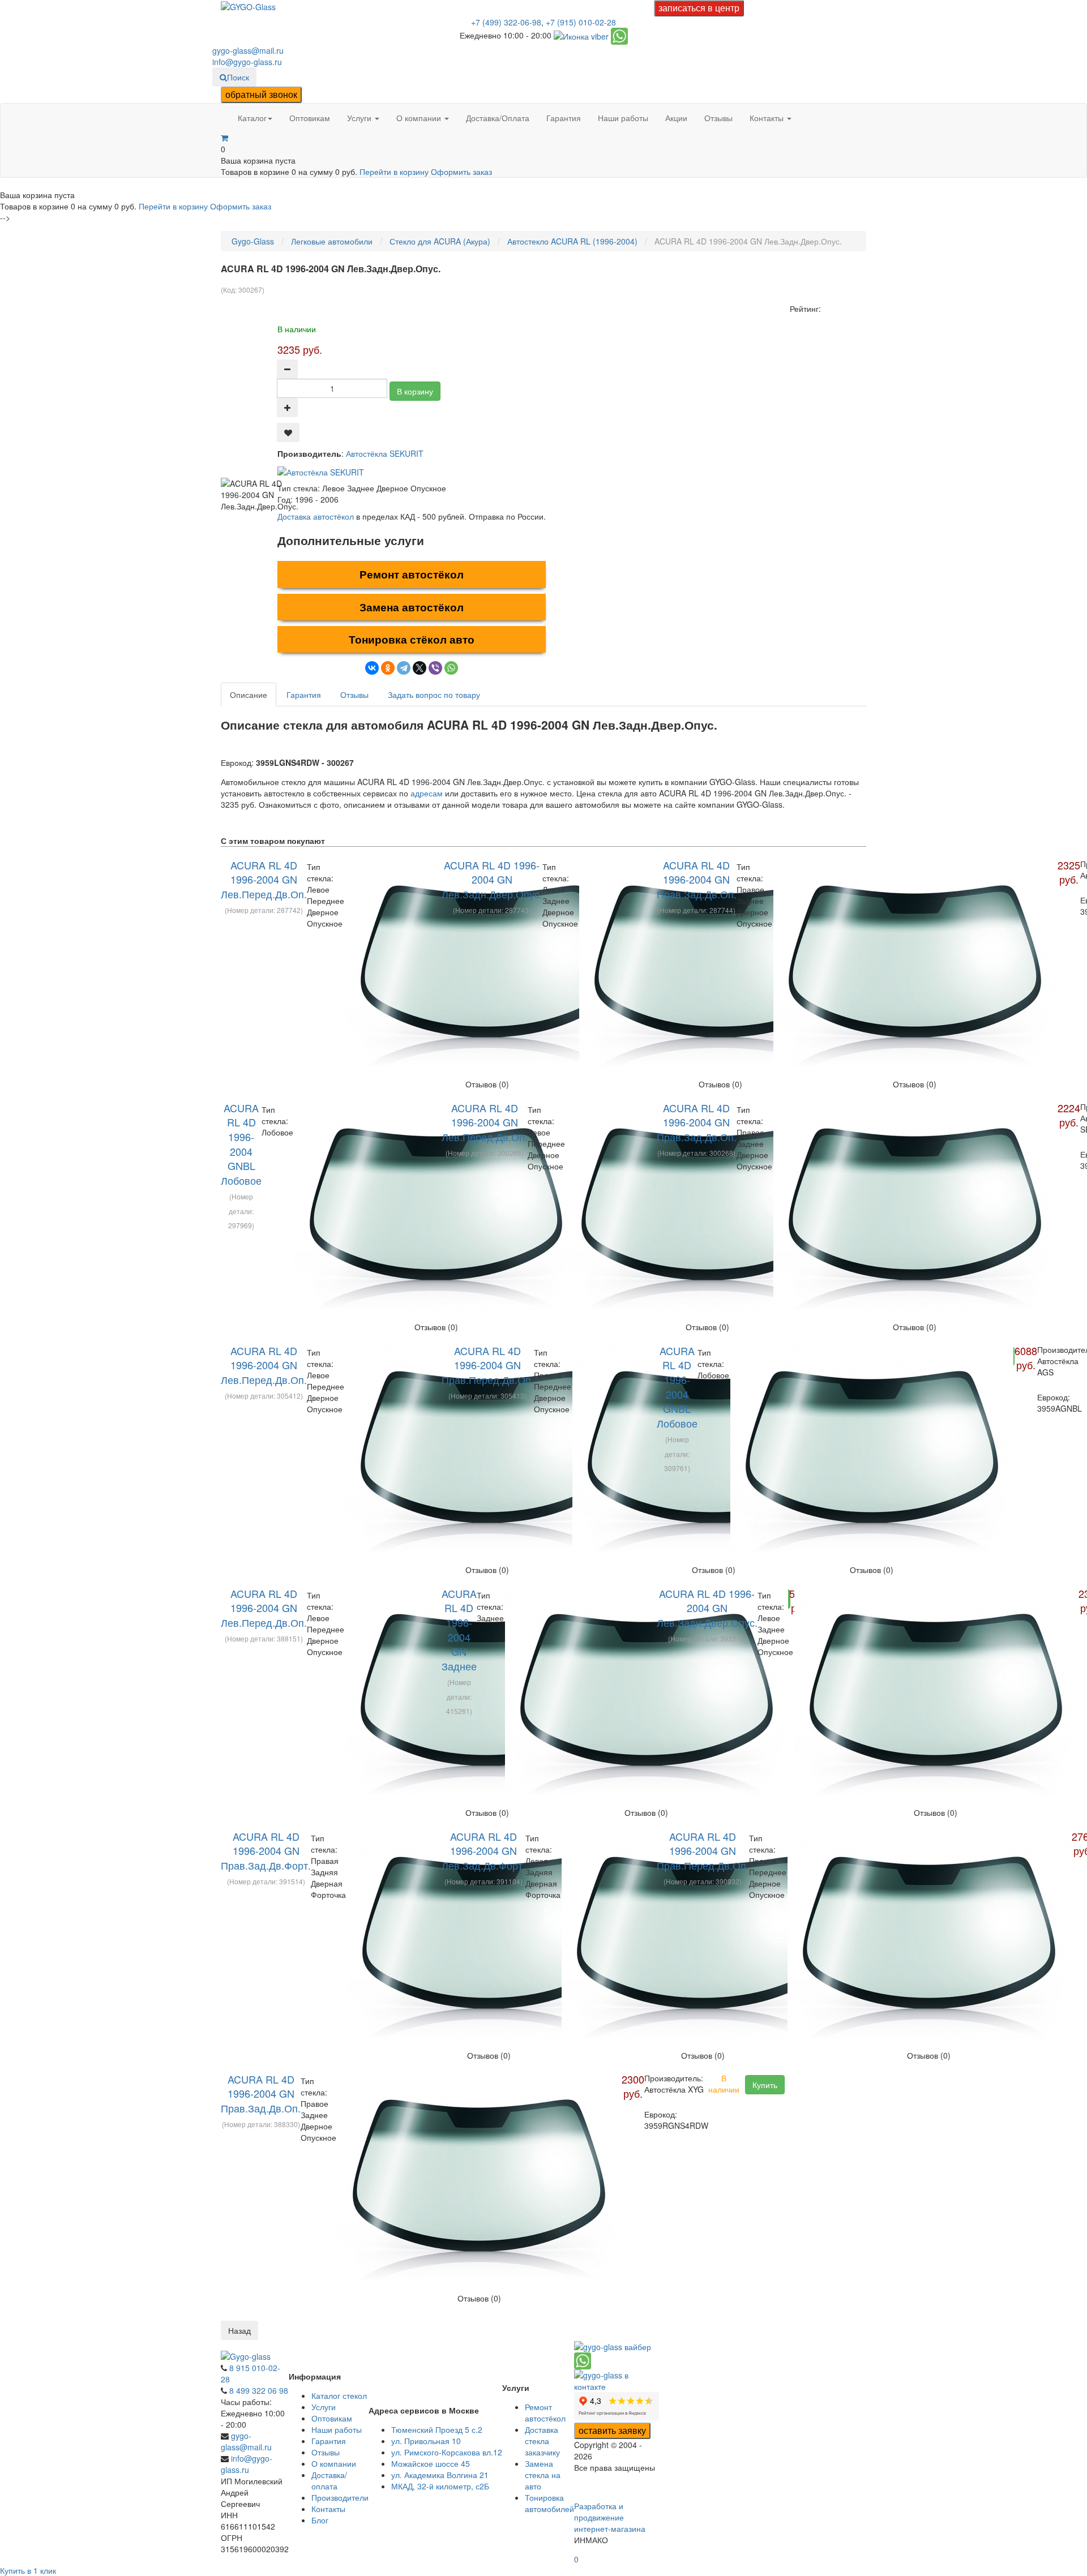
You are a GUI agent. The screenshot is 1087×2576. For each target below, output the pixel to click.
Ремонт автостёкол (412, 574)
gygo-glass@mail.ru (248, 50)
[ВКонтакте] (372, 668)
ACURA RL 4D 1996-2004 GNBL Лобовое (241, 1144)
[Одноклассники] (388, 668)
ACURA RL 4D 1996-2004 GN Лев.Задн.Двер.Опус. (492, 879)
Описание (249, 695)
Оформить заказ (461, 172)
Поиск (238, 77)
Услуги (360, 118)
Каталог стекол (339, 2395)
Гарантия (564, 118)
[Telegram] (404, 668)
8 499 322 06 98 (259, 2390)
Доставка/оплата (329, 2480)
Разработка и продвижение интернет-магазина (610, 2517)
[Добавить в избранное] (288, 432)
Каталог (252, 118)
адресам (427, 793)
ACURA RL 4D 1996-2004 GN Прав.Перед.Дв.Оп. (488, 1365)
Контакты (768, 118)
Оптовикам (310, 118)
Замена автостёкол (412, 607)
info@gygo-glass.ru (247, 62)
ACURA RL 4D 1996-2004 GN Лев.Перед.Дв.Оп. (264, 879)
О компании (420, 118)
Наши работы (623, 118)
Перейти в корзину (395, 172)
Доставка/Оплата (498, 118)
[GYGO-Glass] (248, 6)
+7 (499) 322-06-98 (506, 22)
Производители (340, 2497)
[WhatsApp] (451, 668)
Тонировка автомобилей (549, 2503)
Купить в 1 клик (28, 2570)
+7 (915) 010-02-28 (581, 22)
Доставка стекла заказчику (542, 2441)
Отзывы (718, 118)
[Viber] (435, 668)
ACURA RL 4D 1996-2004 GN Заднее (459, 1630)
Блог (320, 2520)
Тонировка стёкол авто (412, 639)
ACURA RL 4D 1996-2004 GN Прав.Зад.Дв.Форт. (266, 1851)
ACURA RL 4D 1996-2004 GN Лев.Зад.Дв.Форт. (483, 1851)
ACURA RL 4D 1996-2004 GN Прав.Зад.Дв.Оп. (697, 879)
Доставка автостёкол (316, 516)
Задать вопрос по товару (434, 695)
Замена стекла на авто (543, 2475)
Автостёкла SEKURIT (385, 453)
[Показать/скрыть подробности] (224, 138)
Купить (765, 2085)
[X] (420, 668)
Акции (676, 118)
